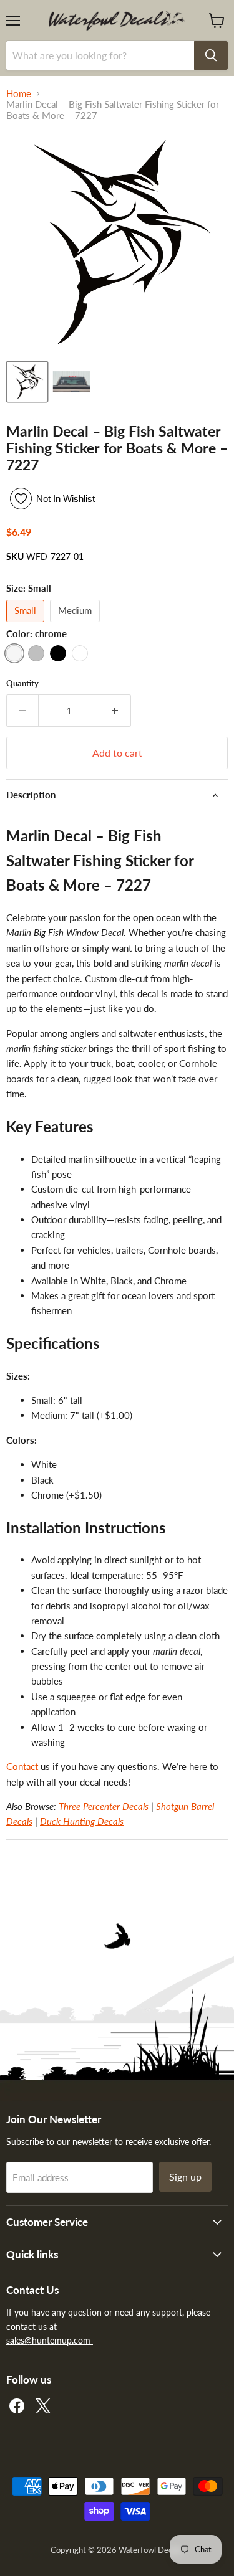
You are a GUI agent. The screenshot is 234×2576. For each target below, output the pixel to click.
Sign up (185, 2176)
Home (19, 94)
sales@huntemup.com (50, 2340)
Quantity (22, 684)
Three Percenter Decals (104, 1806)
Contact (22, 1766)
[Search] (211, 55)
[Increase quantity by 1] (115, 711)
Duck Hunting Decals (82, 1821)
